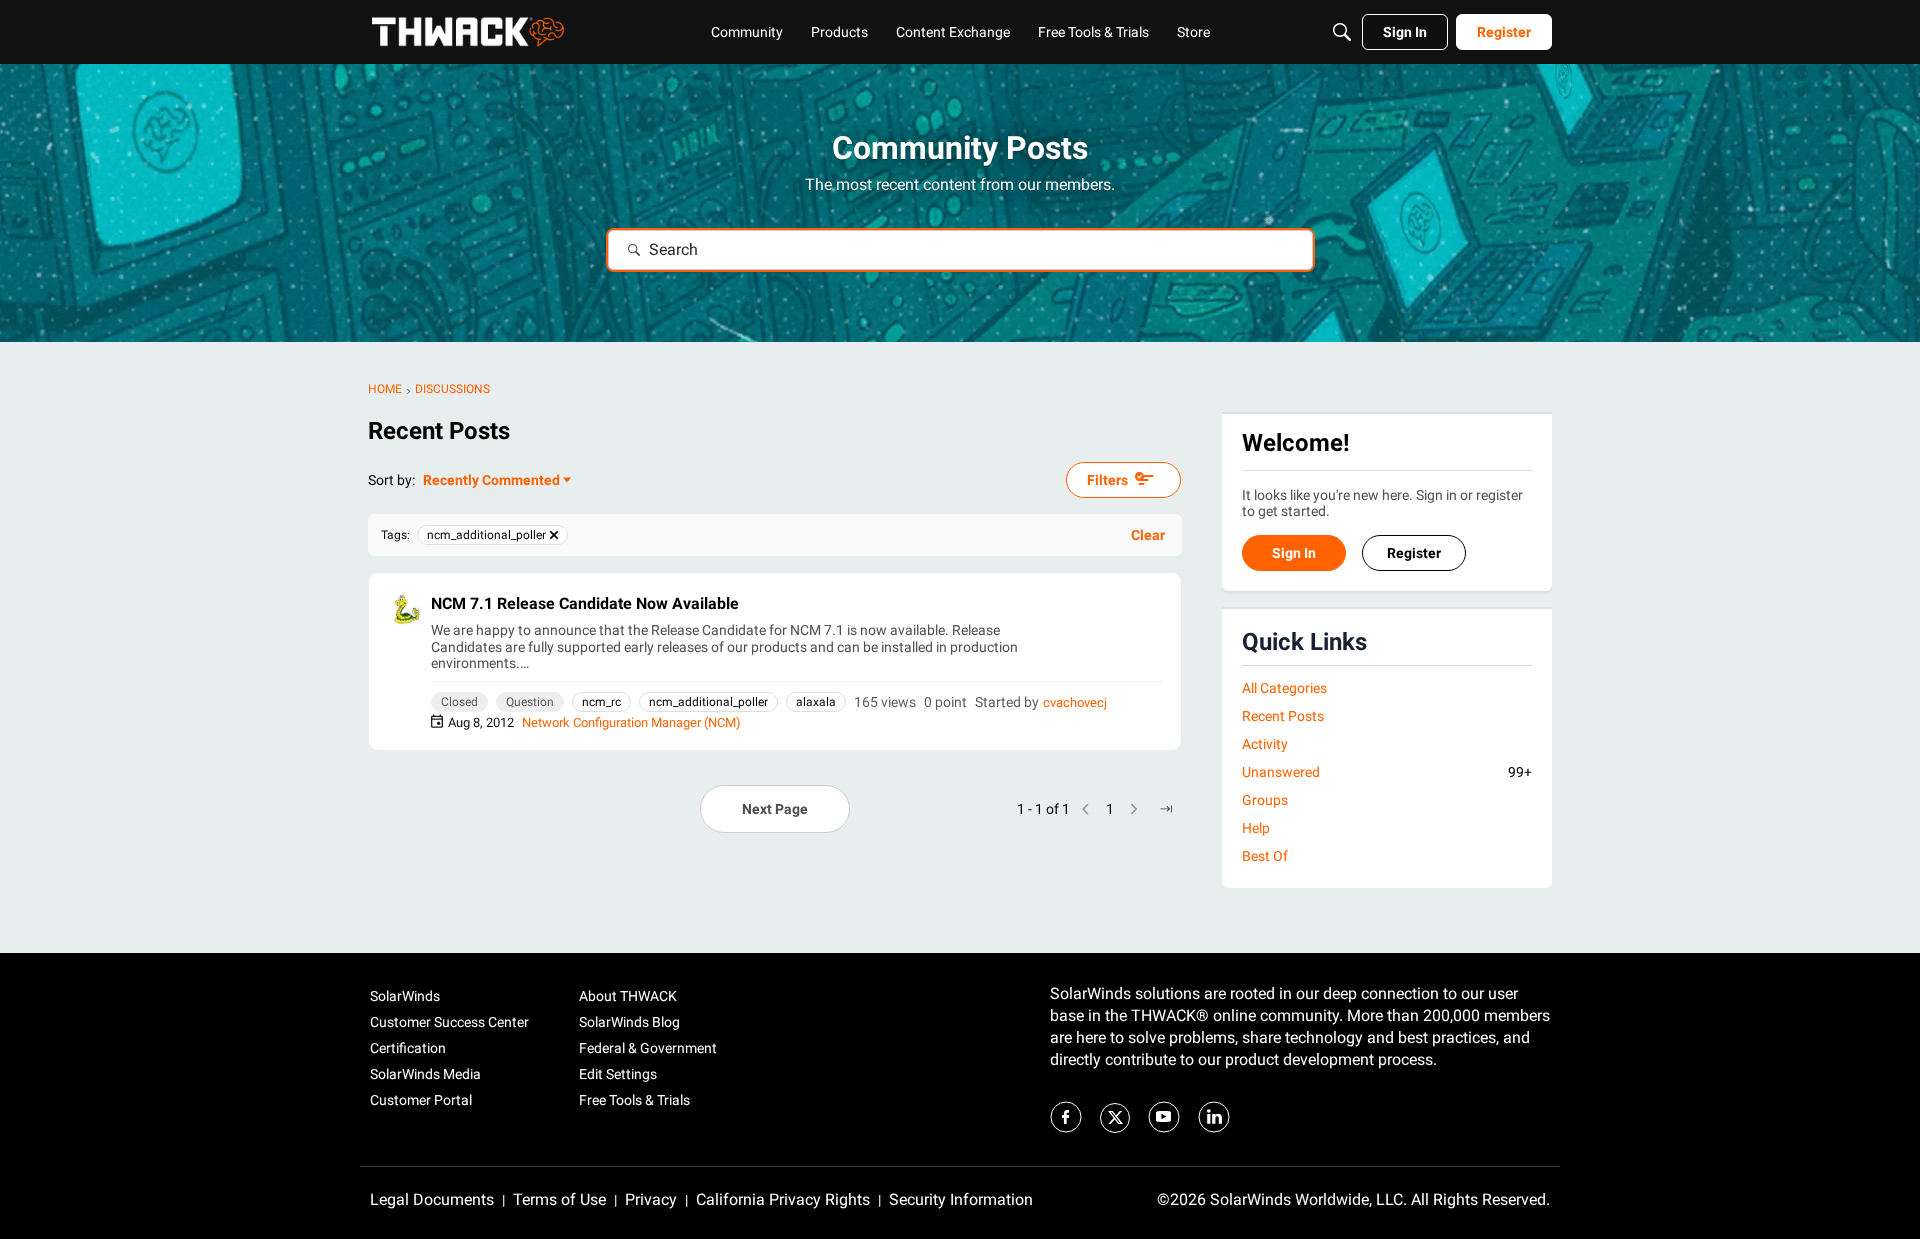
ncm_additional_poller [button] (708, 702)
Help (1256, 829)
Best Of (1265, 857)
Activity (1265, 744)
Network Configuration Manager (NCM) (631, 722)
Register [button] (1414, 554)
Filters (1107, 480)
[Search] (1342, 32)
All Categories (1284, 688)
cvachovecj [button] (1075, 702)
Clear (1148, 535)
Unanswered (1387, 772)
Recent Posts (1283, 716)
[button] (405, 609)
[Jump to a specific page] (1166, 809)
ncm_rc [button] (601, 702)
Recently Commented (491, 481)
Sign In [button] (1294, 554)
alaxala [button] (816, 702)
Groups (1265, 801)
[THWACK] (468, 32)
